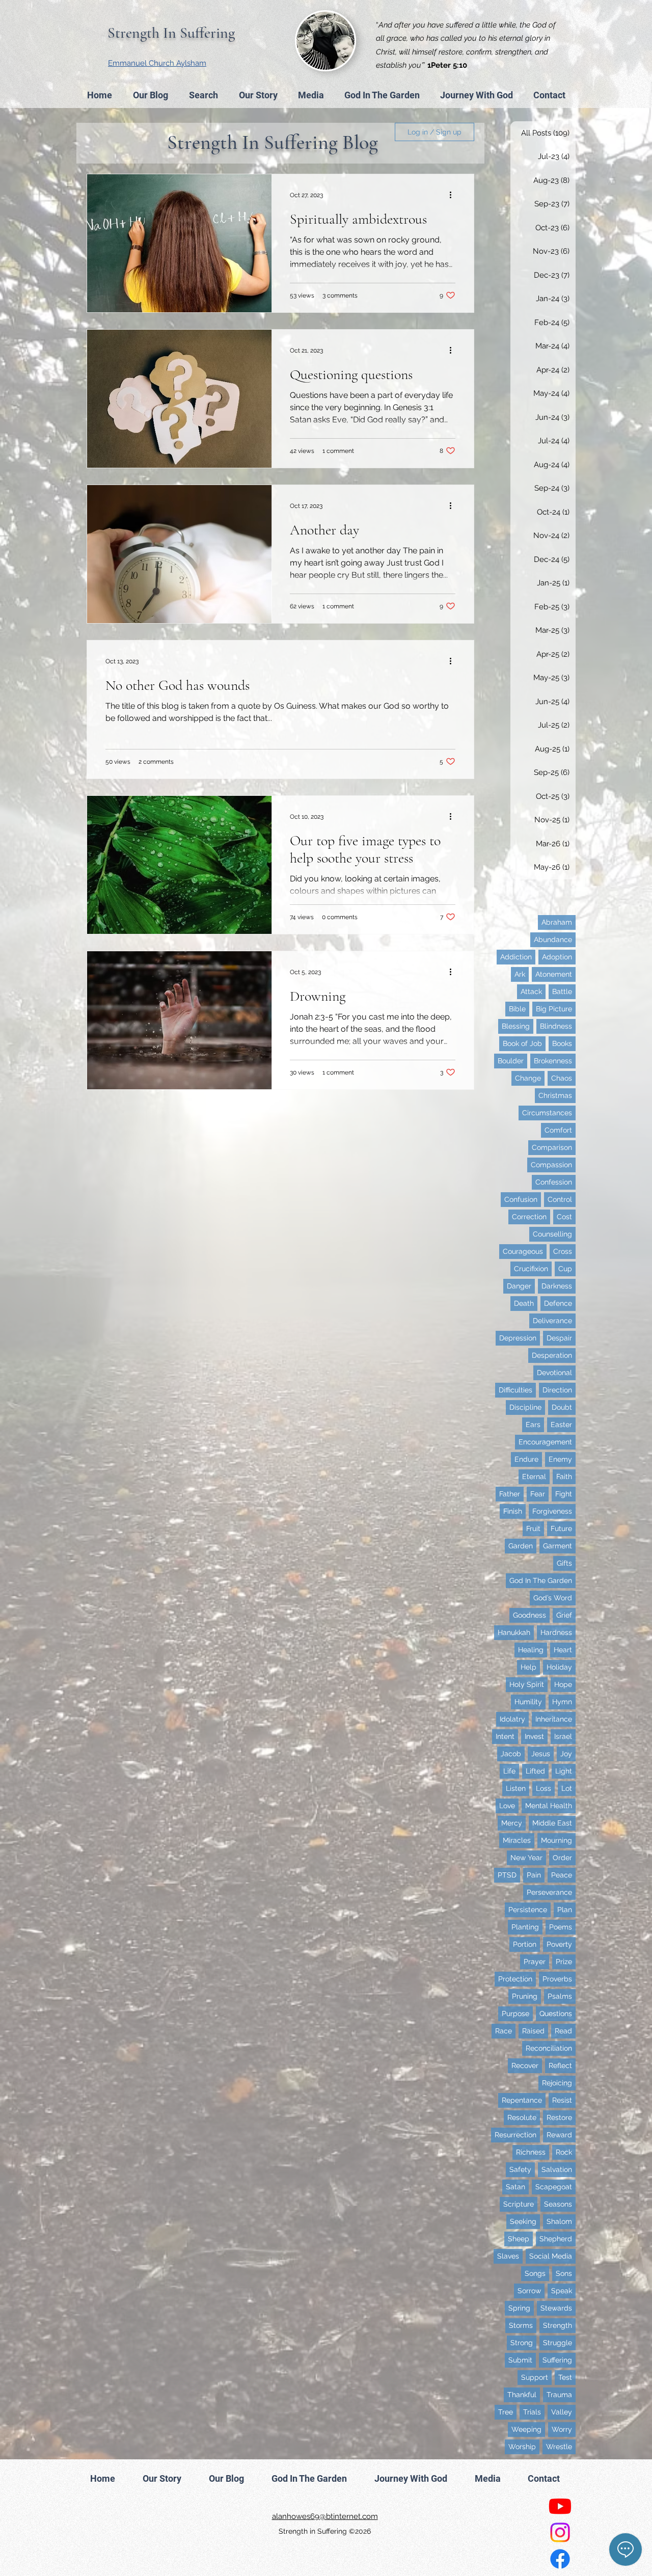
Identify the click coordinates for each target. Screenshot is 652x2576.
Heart (563, 1650)
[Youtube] (560, 2506)
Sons (564, 2273)
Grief (564, 1615)
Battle (562, 991)
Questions (556, 2014)
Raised (533, 2031)
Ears (533, 1425)
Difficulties (515, 1390)
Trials (532, 2412)
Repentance (522, 2100)
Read (563, 2031)
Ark (520, 974)
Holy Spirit (527, 1684)
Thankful (522, 2395)
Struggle (558, 2343)
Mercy (512, 1823)
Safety (520, 2169)
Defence (558, 1303)
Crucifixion (531, 1269)
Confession (554, 1182)
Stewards (556, 2308)
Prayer (535, 1962)
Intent (505, 1736)
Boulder (511, 1061)
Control (560, 1199)
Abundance (553, 940)
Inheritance (554, 1719)
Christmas (555, 1095)
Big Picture (554, 1009)
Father (510, 1494)
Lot (567, 1788)
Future (561, 1528)
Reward (559, 2135)
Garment (558, 1546)
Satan (515, 2187)
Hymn (562, 1702)
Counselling (552, 1234)
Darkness (557, 1286)
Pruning (525, 1996)
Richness (531, 2152)
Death (524, 1303)
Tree (506, 2412)
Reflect (560, 2065)
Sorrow (529, 2291)
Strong (522, 2343)
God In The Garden (541, 1580)
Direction (557, 1390)
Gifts (564, 1563)
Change (528, 1078)
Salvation (557, 2169)
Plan (565, 1910)
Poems (561, 1927)
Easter (561, 1425)
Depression (518, 1338)
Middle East (552, 1823)
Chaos (562, 1078)
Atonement (554, 974)
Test (565, 2377)
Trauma (559, 2395)
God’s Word (553, 1598)
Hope (563, 1684)
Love (507, 1806)
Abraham (557, 922)
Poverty (559, 1944)
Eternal (534, 1477)
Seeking (523, 2221)
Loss (544, 1788)
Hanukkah (514, 1632)
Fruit (533, 1528)
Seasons (558, 2204)
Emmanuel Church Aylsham (157, 63)
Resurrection (515, 2135)
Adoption (557, 957)
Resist (562, 2100)
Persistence (528, 1910)
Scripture (519, 2204)
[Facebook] (560, 2559)
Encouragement (545, 1442)
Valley (562, 2412)
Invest (534, 1736)
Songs (535, 2273)
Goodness (529, 1615)
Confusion (521, 1199)
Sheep (519, 2239)
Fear (538, 1494)
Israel (563, 1736)
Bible (517, 1009)
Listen (516, 1788)
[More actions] (454, 195)
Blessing (516, 1026)
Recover (525, 2065)
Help (528, 1667)
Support (535, 2377)
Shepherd (556, 2239)
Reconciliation (549, 2048)
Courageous (523, 1251)
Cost (564, 1217)
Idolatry (512, 1719)
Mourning (556, 1840)
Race (504, 2031)
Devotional (554, 1373)
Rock (564, 2152)
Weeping (526, 2429)
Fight (564, 1494)
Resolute (522, 2117)
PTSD (507, 1875)
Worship (522, 2447)
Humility (528, 1702)
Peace (562, 1875)
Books (562, 1043)
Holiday (559, 1667)
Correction (529, 1217)
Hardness (556, 1632)
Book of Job (522, 1043)
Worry (562, 2429)
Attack (531, 991)
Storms (521, 2325)
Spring (519, 2308)
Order (562, 1858)
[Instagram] (560, 2532)
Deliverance (552, 1321)
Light (564, 1771)
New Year (526, 1858)
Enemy (560, 1459)
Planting (525, 1927)
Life (509, 1771)
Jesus (541, 1754)
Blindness (556, 1026)
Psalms (560, 1996)
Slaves (508, 2256)
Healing (531, 1650)
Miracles (517, 1840)
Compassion (551, 1165)
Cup (565, 1269)
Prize (564, 1962)
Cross (563, 1251)
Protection (515, 1979)
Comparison (552, 1147)
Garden (521, 1546)
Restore (559, 2117)
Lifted (535, 1771)
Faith (564, 1477)
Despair (559, 1338)
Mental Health (549, 1806)
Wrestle (559, 2447)
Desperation (552, 1355)
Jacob (511, 1754)
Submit (520, 2360)
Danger (519, 1286)
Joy (566, 1754)
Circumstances (547, 1113)
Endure (526, 1459)
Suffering (557, 2360)
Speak (562, 2291)
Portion (525, 1944)
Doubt (562, 1407)
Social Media (551, 2256)
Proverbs (557, 1979)
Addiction (516, 957)
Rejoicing (557, 2083)
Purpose (515, 2014)
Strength (558, 2325)
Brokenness (553, 1061)
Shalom (559, 2221)
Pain (534, 1875)
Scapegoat (554, 2187)
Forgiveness (552, 1511)
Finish (513, 1511)
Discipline (525, 1407)
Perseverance (549, 1892)
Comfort (558, 1130)
